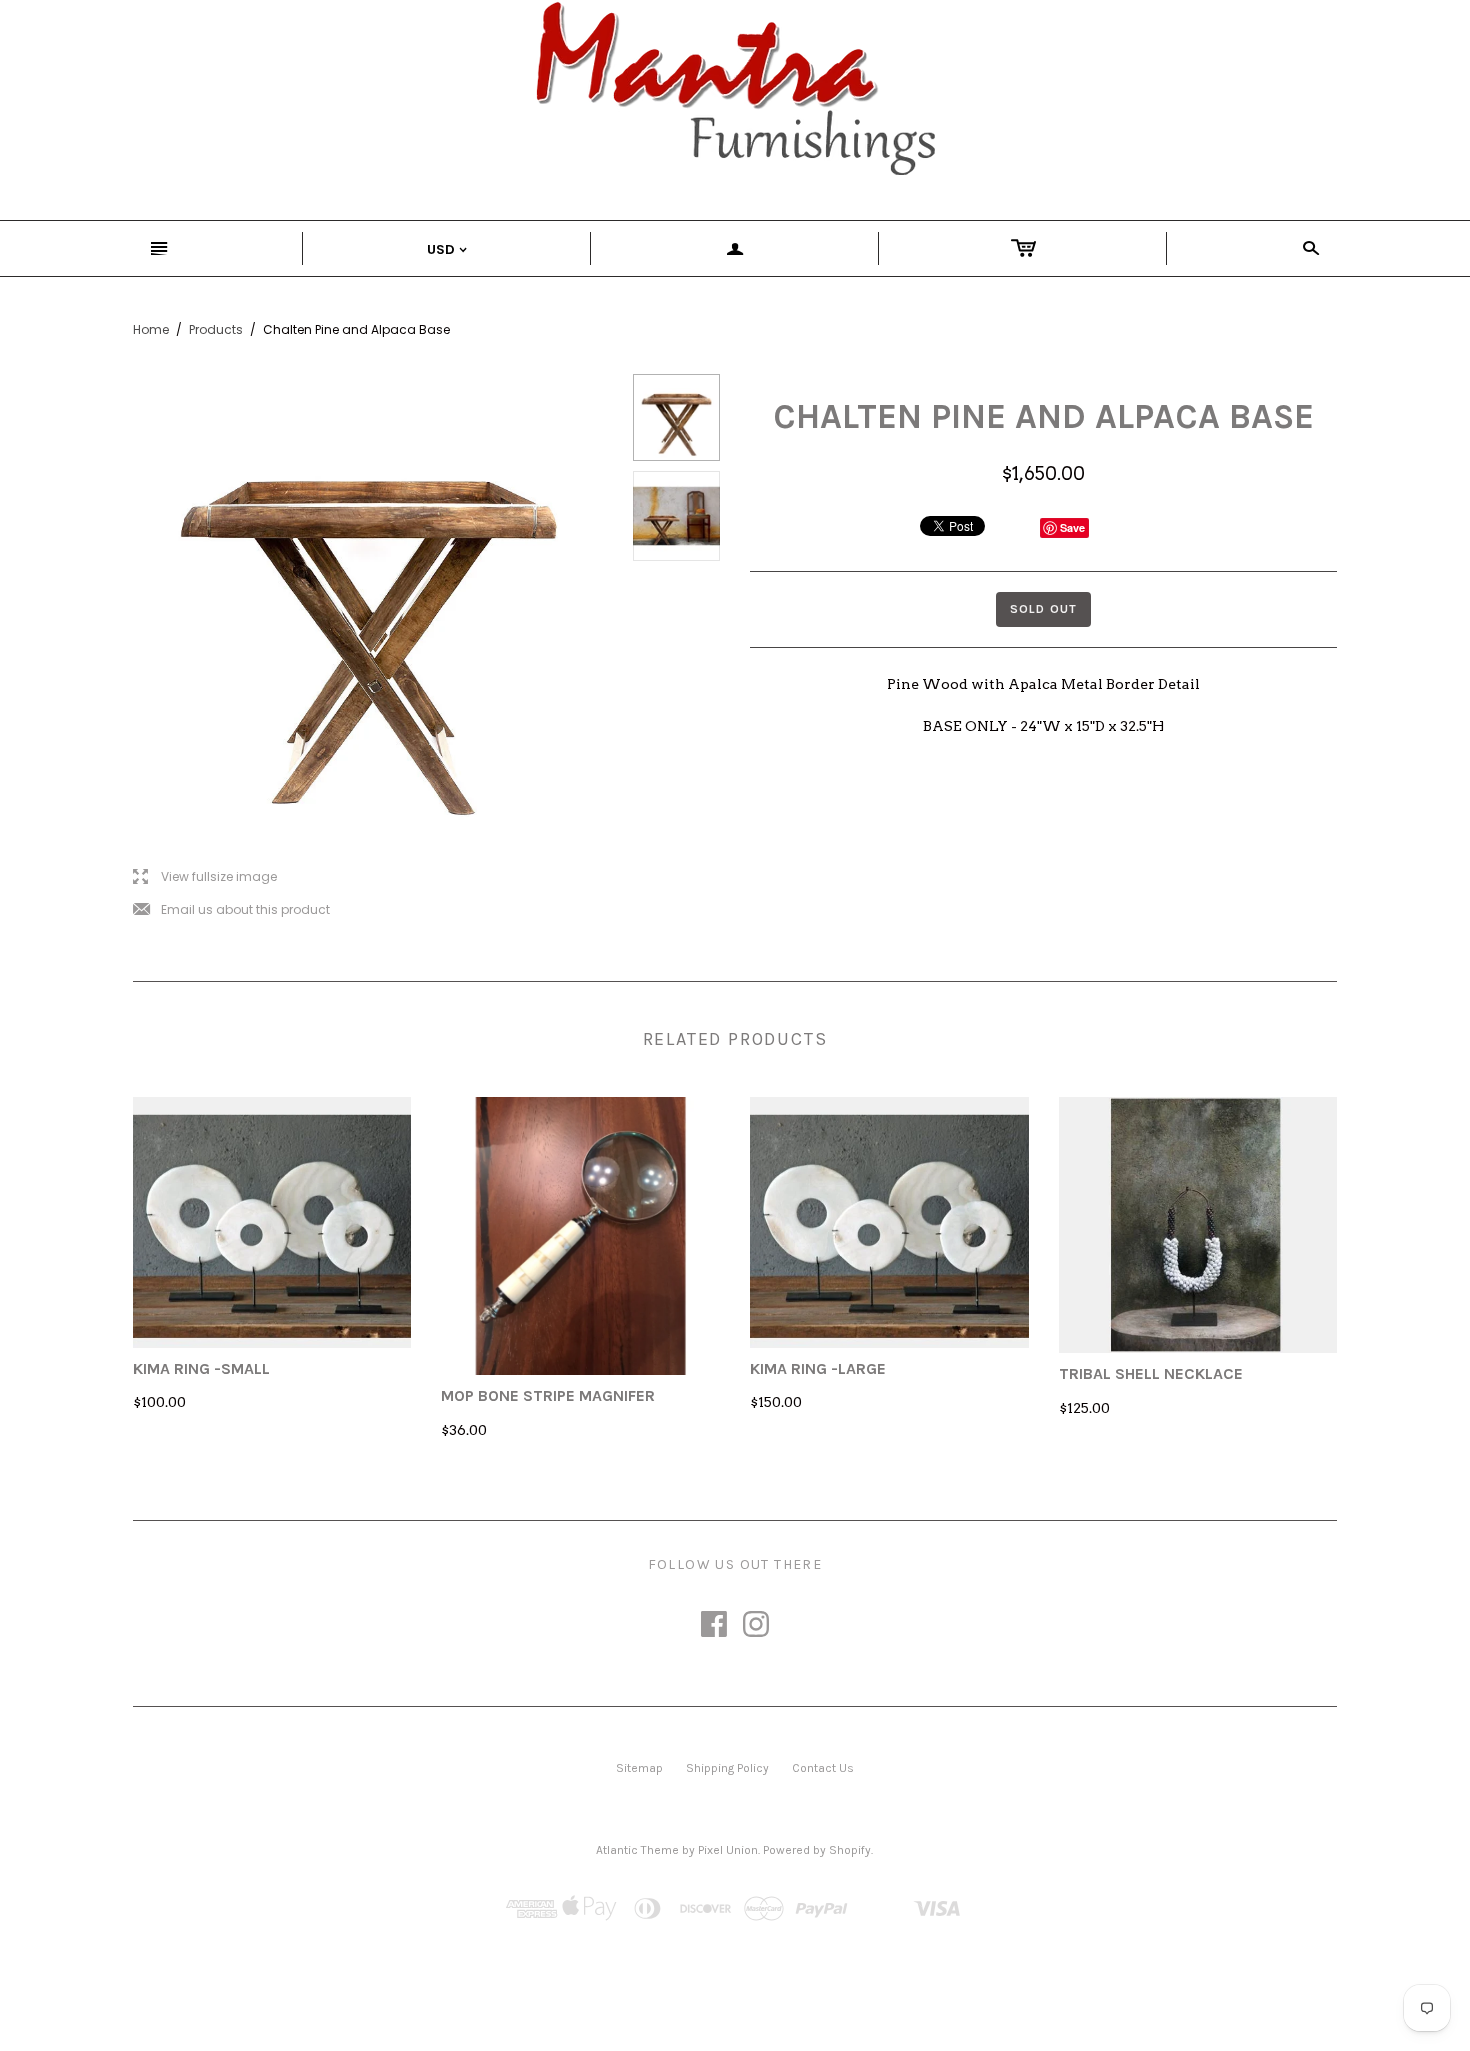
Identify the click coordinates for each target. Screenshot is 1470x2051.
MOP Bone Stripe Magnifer (548, 1395)
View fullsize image (205, 877)
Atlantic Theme (637, 1850)
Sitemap (639, 1768)
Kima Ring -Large (818, 1368)
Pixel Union (728, 1850)
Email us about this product (231, 910)
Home (151, 329)
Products (216, 329)
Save (1072, 527)
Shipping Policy (727, 1768)
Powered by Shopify (817, 1850)
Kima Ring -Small (201, 1368)
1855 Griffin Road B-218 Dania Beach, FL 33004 (754, 1651)
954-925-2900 (590, 1651)
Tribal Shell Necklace (1151, 1373)
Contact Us (823, 1768)
